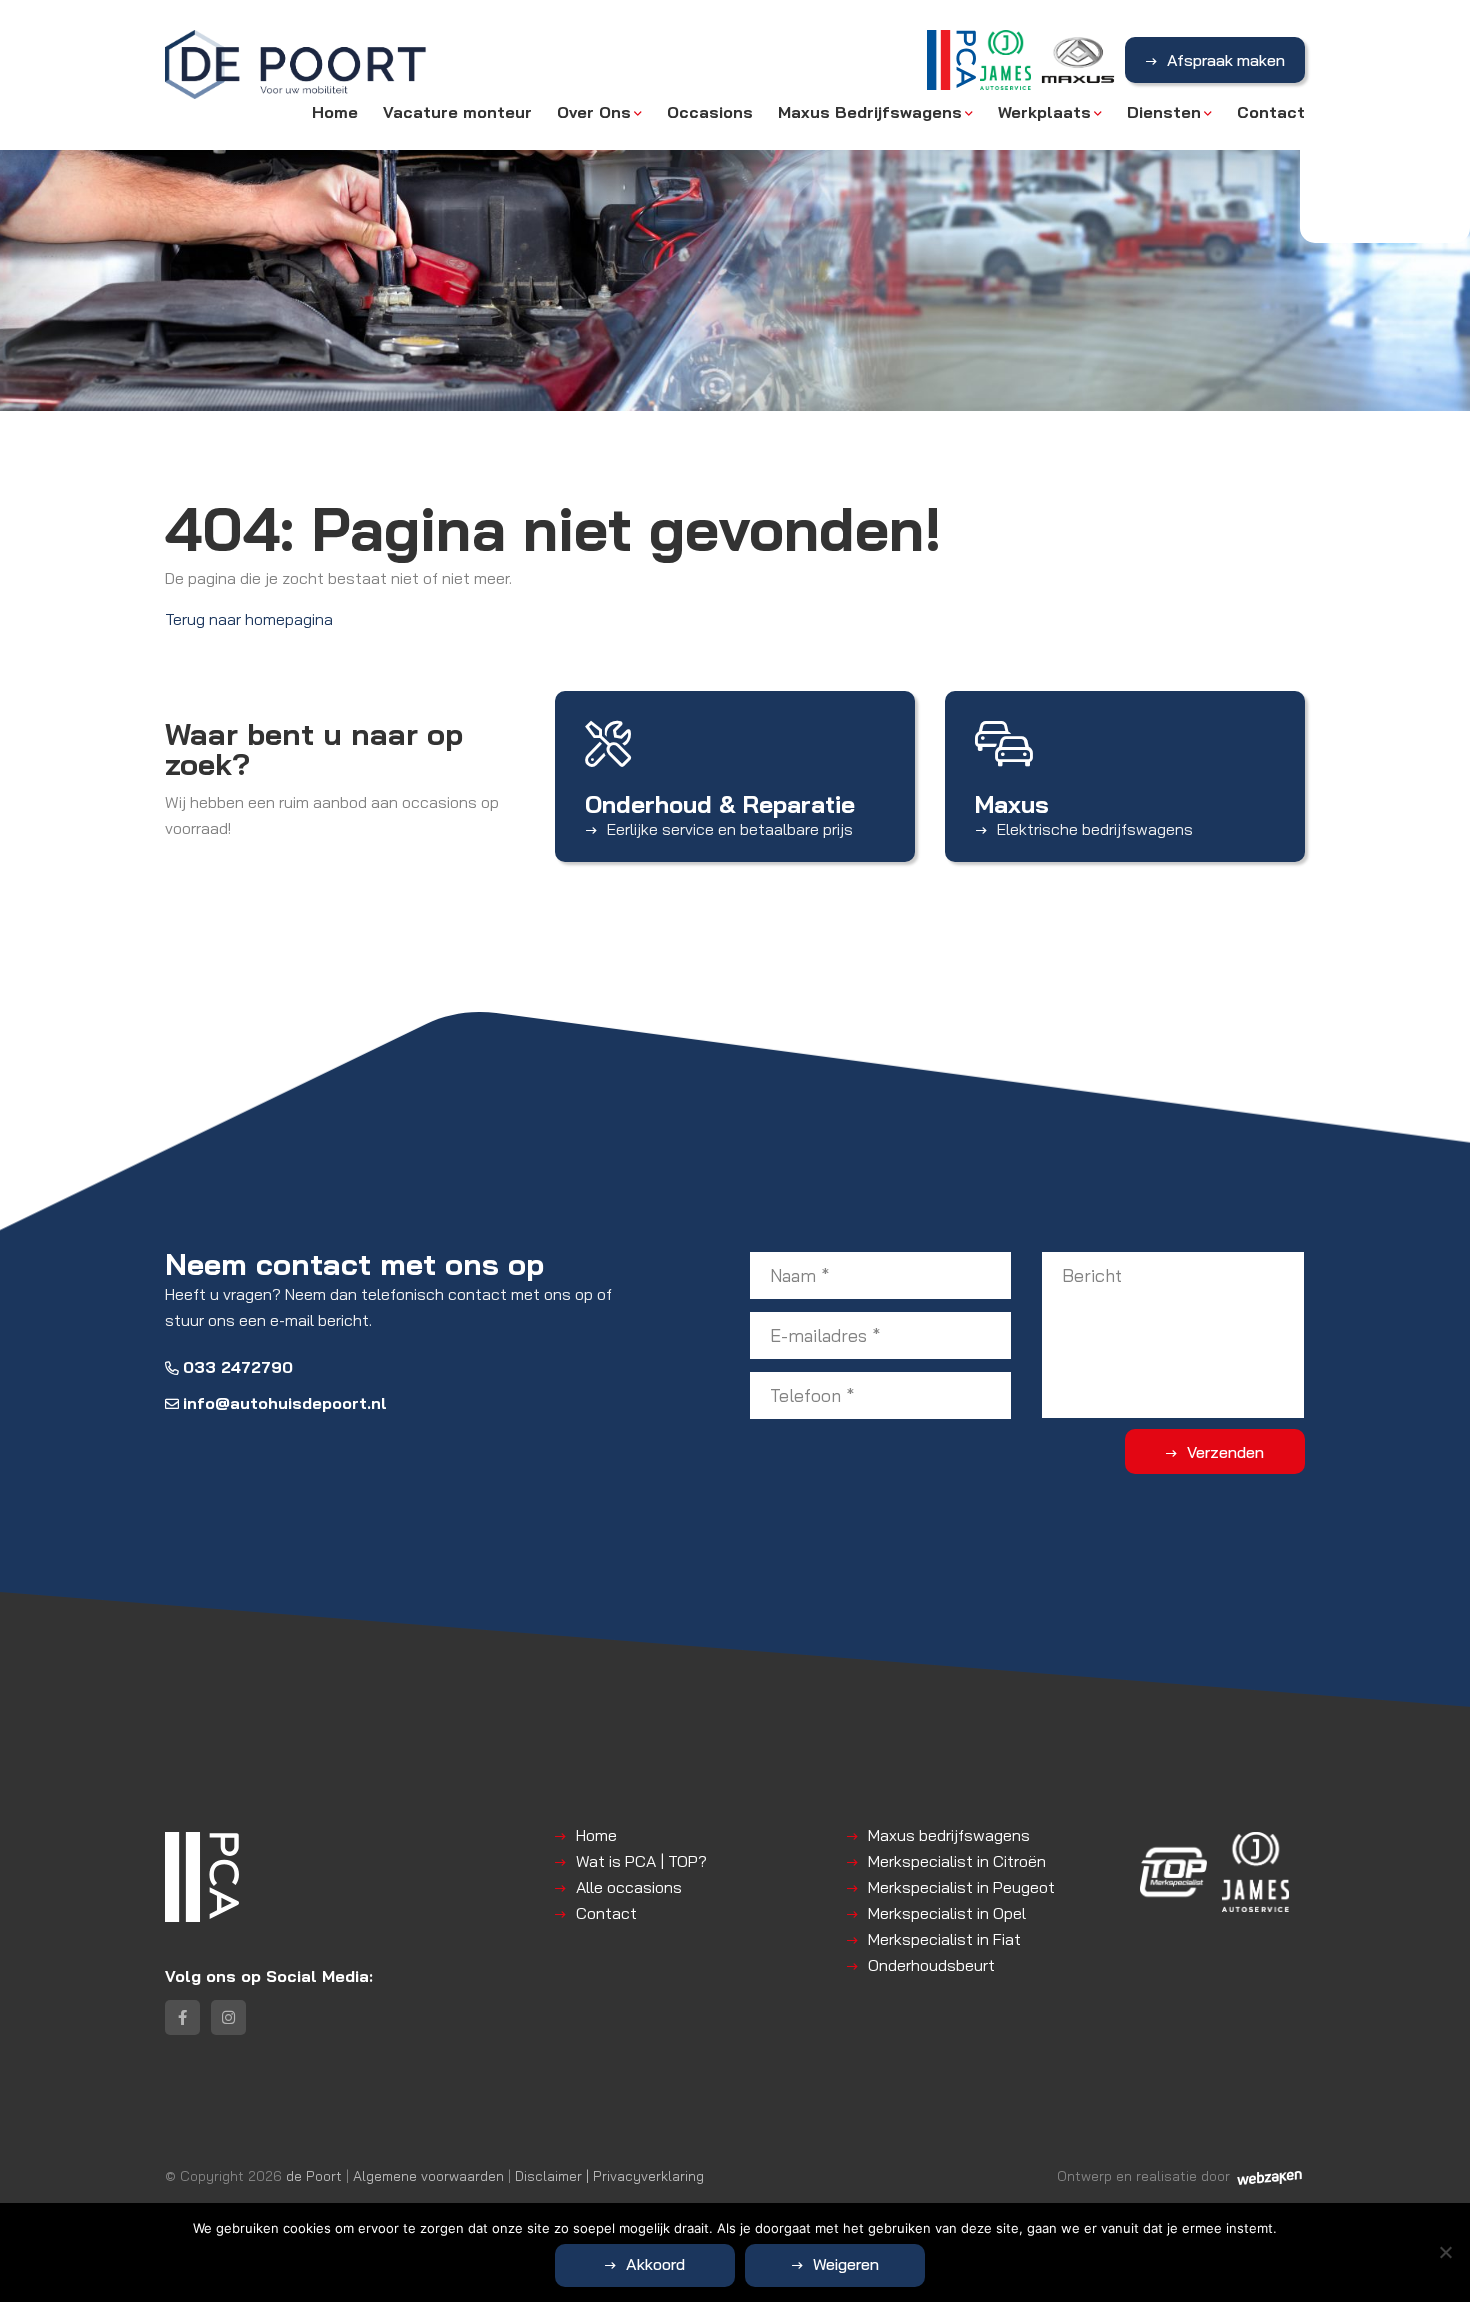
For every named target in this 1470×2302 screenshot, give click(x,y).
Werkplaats (1044, 112)
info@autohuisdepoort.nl (285, 1403)
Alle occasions (629, 1887)
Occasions (710, 112)
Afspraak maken (1226, 60)
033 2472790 (238, 1367)
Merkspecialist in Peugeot (961, 1887)
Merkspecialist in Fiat (944, 1939)
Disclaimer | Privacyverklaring (609, 2175)
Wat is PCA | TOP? (641, 1861)
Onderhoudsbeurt (931, 1965)
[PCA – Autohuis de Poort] (296, 75)
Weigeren (846, 2264)
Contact (1271, 112)
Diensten (1164, 112)
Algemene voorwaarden (428, 2175)
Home (335, 112)
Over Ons (594, 112)
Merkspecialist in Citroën (957, 1861)
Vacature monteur (457, 112)
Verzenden (1225, 1452)
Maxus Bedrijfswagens (870, 112)
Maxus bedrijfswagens (949, 1835)
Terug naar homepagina (249, 619)
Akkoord (655, 2264)
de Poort (314, 2175)
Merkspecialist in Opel (947, 1913)
